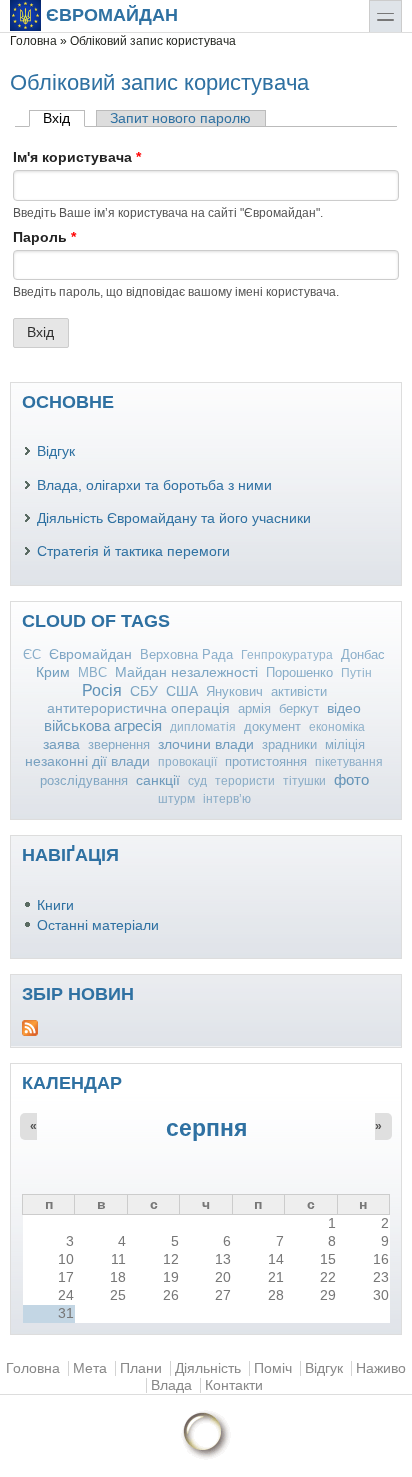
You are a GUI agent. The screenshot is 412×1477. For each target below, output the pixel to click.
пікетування (349, 762)
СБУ (144, 691)
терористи (245, 781)
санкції (158, 780)
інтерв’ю (227, 799)
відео (344, 708)
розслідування (84, 780)
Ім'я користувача (77, 157)
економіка (337, 727)
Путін (356, 673)
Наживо (381, 1368)
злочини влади (206, 744)
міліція (345, 744)
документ (272, 726)
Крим (53, 672)
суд (197, 781)
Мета (90, 1368)
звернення (119, 744)
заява (61, 744)
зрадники (289, 744)
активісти (299, 691)
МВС (92, 672)
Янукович (234, 691)
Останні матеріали (98, 925)
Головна (33, 41)
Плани (141, 1368)
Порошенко (299, 672)
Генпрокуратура (287, 655)
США (182, 691)
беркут (299, 708)
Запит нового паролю (180, 118)
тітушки (304, 781)
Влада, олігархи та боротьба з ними (154, 485)
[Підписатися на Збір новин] (206, 1028)
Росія (102, 690)
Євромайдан (112, 15)
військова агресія (103, 725)
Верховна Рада (186, 654)
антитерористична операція (138, 708)
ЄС (32, 654)
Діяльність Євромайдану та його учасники (174, 518)
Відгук (56, 451)
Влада (171, 1385)
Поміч (273, 1368)
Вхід (64, 118)
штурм (176, 799)
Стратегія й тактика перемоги (133, 551)
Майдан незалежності (186, 672)
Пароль (44, 237)
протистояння (266, 761)
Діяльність (208, 1368)
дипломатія (203, 727)
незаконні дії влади (87, 761)
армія (254, 708)
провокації (187, 762)
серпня (206, 1128)
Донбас (363, 654)
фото (351, 779)
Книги (55, 905)
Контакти (234, 1385)
